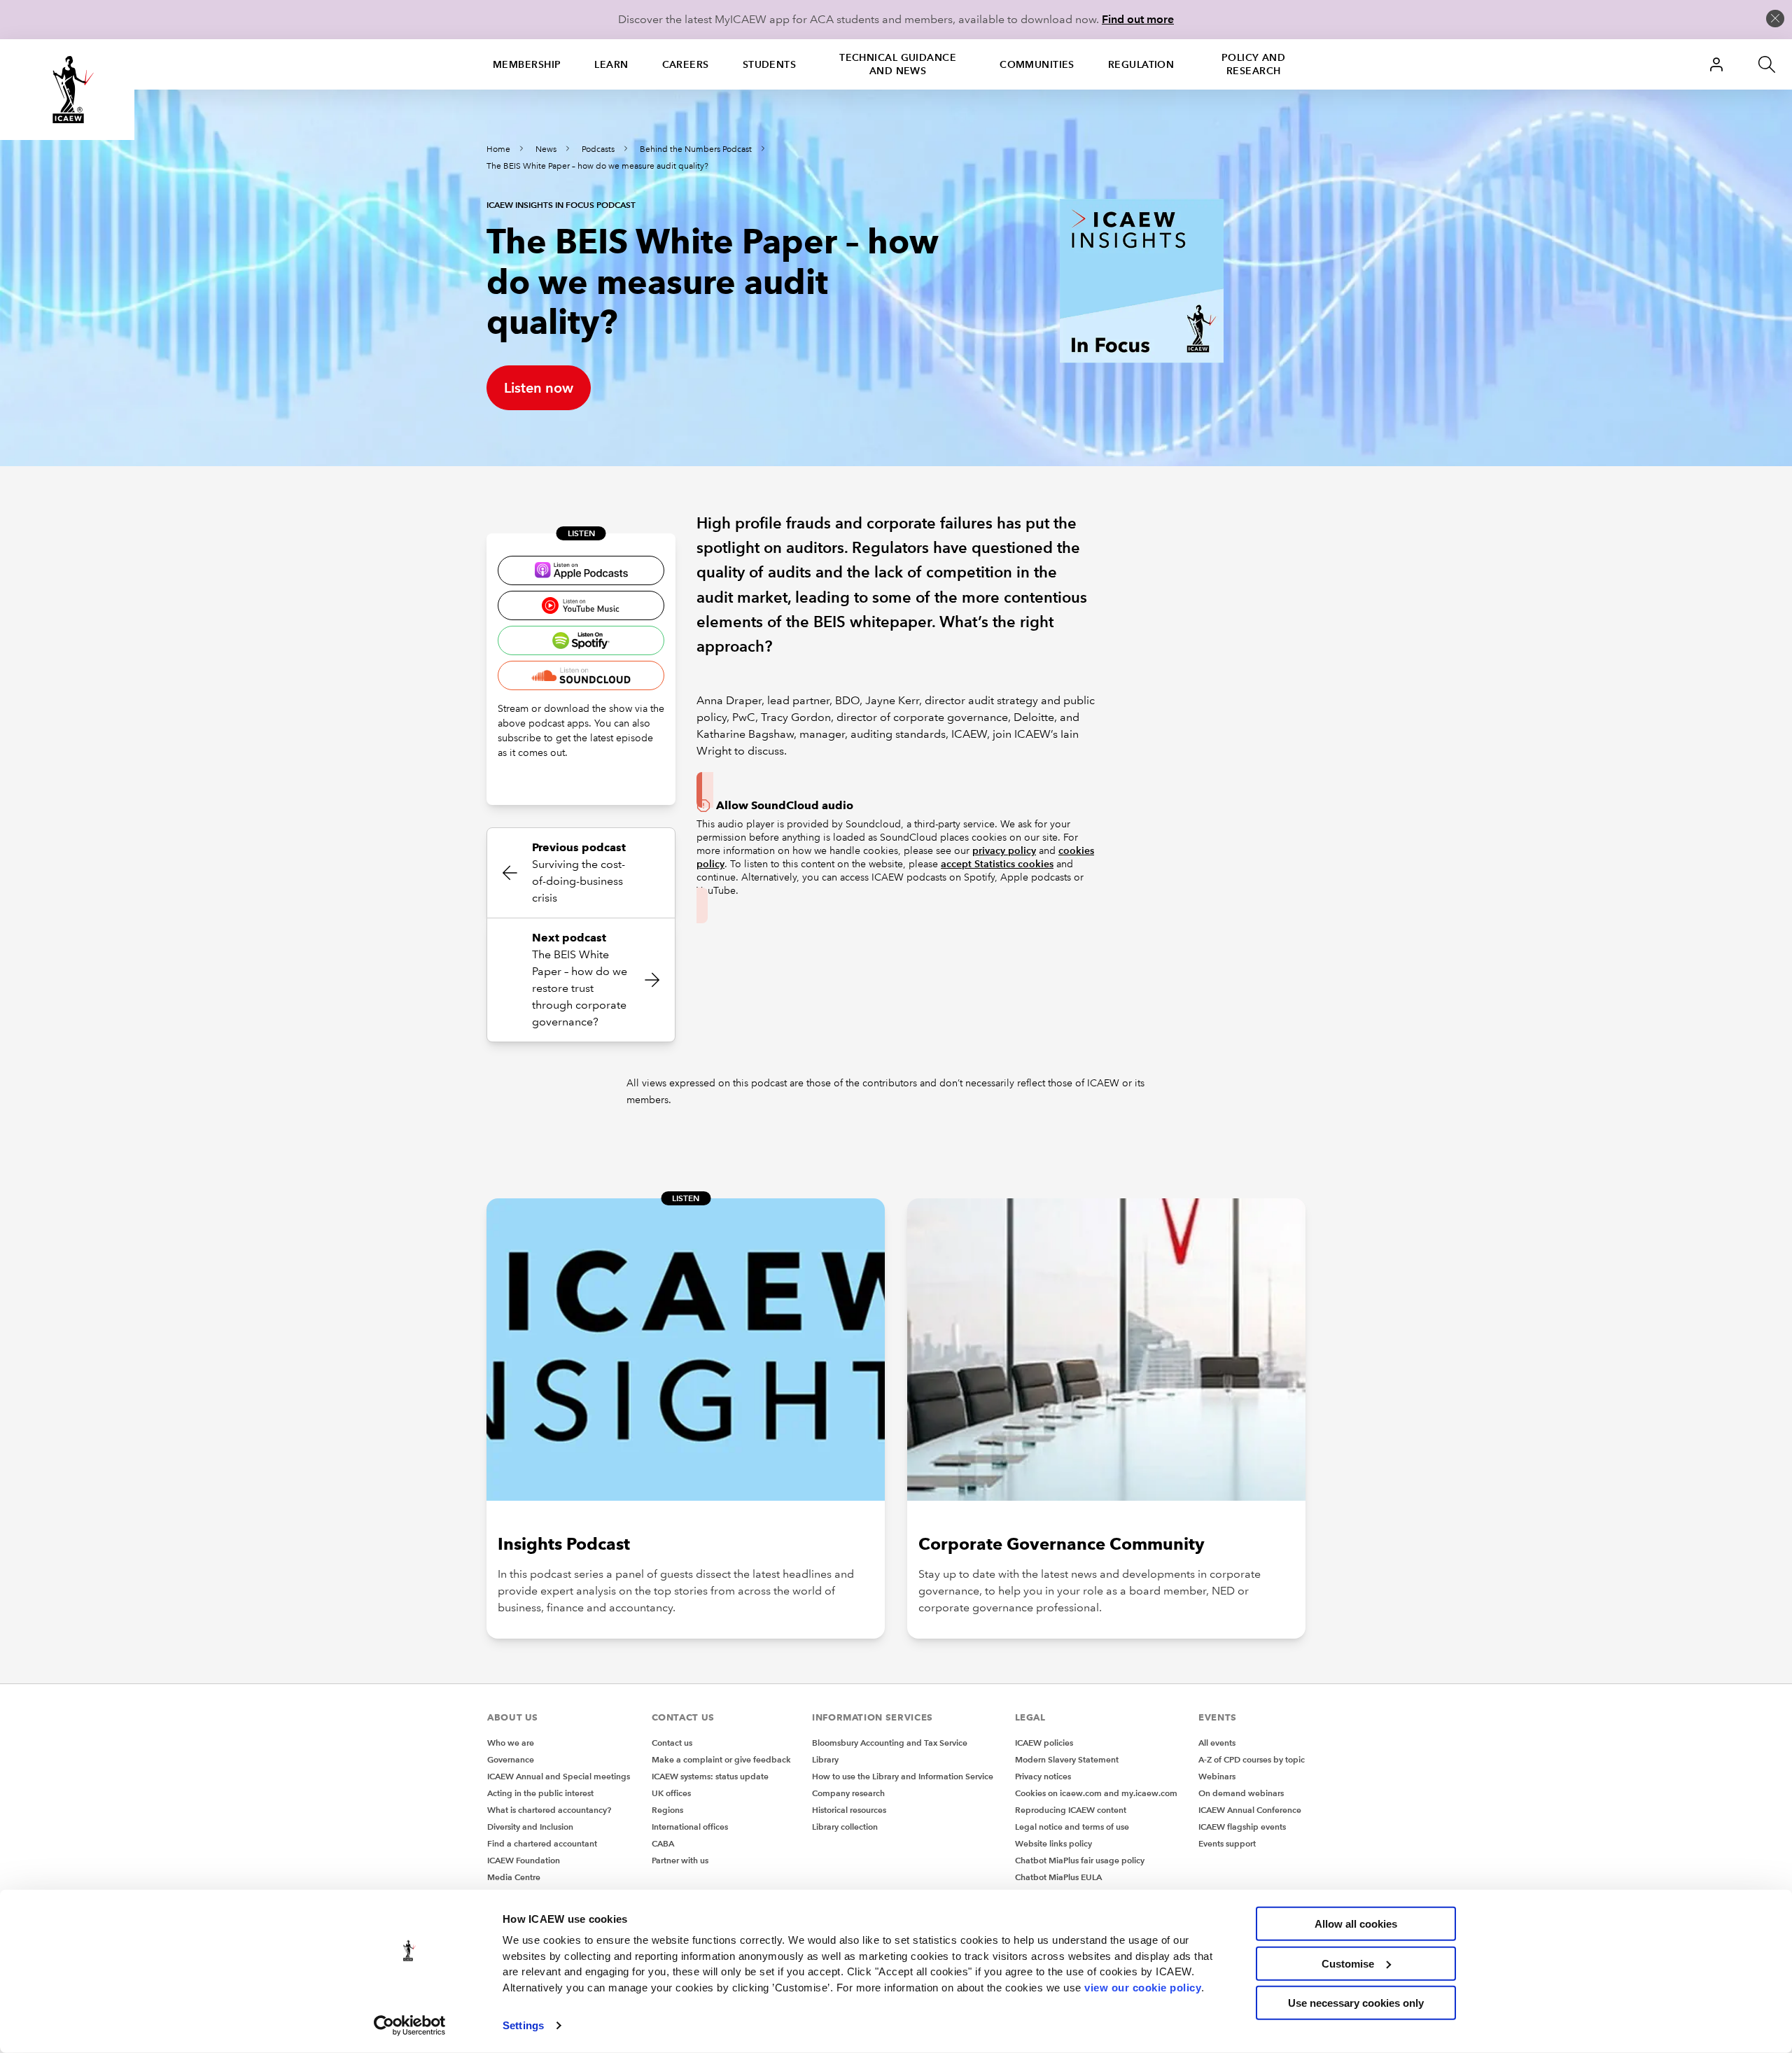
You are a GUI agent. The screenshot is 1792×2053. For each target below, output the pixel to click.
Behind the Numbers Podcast (696, 149)
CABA (663, 1843)
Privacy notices (1043, 1776)
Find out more (1138, 19)
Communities (1037, 64)
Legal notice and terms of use (1072, 1827)
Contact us (672, 1743)
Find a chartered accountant (542, 1843)
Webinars (1217, 1776)
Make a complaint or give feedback (721, 1759)
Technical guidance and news (898, 64)
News (546, 149)
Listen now (539, 388)
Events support (1227, 1843)
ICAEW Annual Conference (1250, 1810)
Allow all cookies (1356, 1924)
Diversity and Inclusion (530, 1827)
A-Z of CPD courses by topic (1252, 1759)
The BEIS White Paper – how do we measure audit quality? (597, 166)
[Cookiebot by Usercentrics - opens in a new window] (410, 2026)
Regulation (1141, 64)
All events (1217, 1743)
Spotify (581, 640)
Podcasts (598, 149)
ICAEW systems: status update (710, 1776)
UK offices (671, 1793)
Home (498, 149)
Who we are (511, 1743)
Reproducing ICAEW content (1071, 1810)
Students (770, 64)
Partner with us (680, 1860)
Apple (581, 570)
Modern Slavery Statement (1067, 1759)
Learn (611, 64)
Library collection (845, 1827)
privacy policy (1004, 850)
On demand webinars (1241, 1793)
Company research (848, 1793)
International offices (690, 1827)
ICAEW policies (1044, 1743)
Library (825, 1759)
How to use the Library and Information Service (903, 1776)
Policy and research (1253, 64)
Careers (686, 64)
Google (581, 605)
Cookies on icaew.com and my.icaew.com (1096, 1793)
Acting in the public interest (540, 1793)
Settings (523, 2025)
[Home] (67, 90)
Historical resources (849, 1810)
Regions (667, 1810)
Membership (527, 64)
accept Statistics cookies (997, 864)
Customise (1348, 1963)
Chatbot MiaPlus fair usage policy (1080, 1860)
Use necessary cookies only (1356, 2003)
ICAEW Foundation (524, 1860)
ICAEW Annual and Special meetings (559, 1776)
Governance (511, 1759)
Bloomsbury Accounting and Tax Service (890, 1743)
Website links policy (1053, 1843)
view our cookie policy (1143, 1987)
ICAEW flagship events (1242, 1827)
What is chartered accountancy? (549, 1810)
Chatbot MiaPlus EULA (1058, 1877)
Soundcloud (581, 675)
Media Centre (514, 1877)
